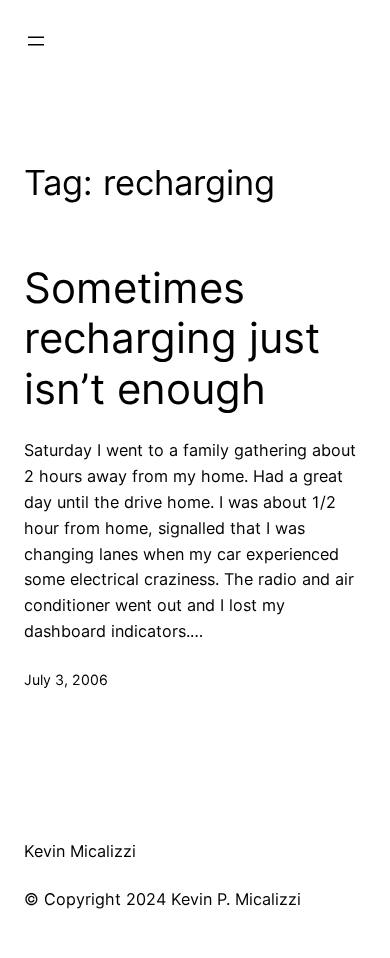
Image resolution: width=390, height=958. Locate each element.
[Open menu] (36, 41)
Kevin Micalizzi (80, 851)
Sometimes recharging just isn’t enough (172, 338)
